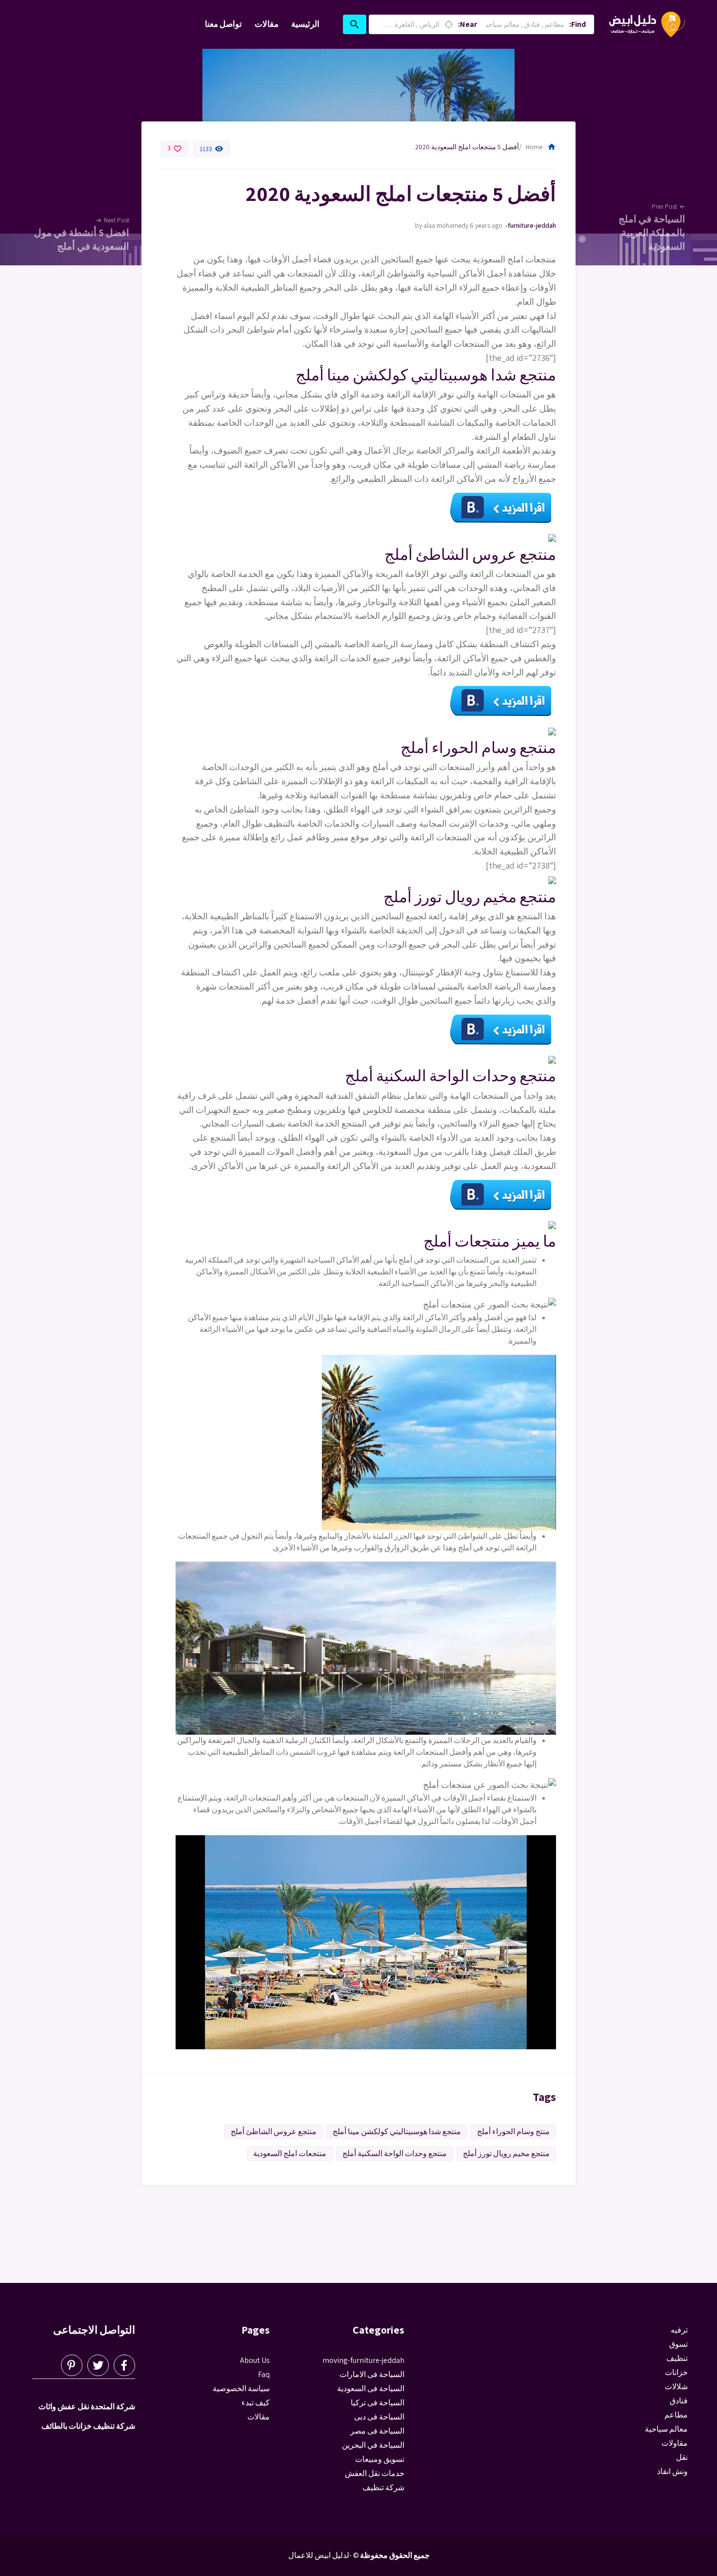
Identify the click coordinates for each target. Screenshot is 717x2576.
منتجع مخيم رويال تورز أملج (506, 2153)
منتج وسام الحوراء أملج (513, 2131)
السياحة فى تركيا (378, 2403)
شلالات (676, 2387)
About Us (255, 2360)
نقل (682, 2457)
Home (541, 147)
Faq (264, 2374)
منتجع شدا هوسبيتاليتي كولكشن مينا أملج (397, 2131)
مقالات (267, 24)
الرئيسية (305, 24)
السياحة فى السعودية (371, 2388)
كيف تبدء (256, 2403)
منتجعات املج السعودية (290, 2153)
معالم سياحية (666, 2429)
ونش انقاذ (672, 2471)
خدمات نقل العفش (375, 2473)
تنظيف (677, 2358)
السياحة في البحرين (373, 2445)
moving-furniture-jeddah (530, 225)
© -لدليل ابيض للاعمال (324, 2555)
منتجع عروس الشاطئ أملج (274, 2131)
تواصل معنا (223, 24)
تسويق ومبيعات (380, 2459)
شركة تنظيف (383, 2487)
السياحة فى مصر (377, 2431)
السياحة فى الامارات (372, 2374)
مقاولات (675, 2443)
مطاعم (676, 2415)
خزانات (676, 2372)
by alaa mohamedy (442, 225)
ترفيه (679, 2330)
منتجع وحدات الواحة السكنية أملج (395, 2153)
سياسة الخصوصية (241, 2388)
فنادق (679, 2401)
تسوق (678, 2344)
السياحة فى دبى (379, 2417)
